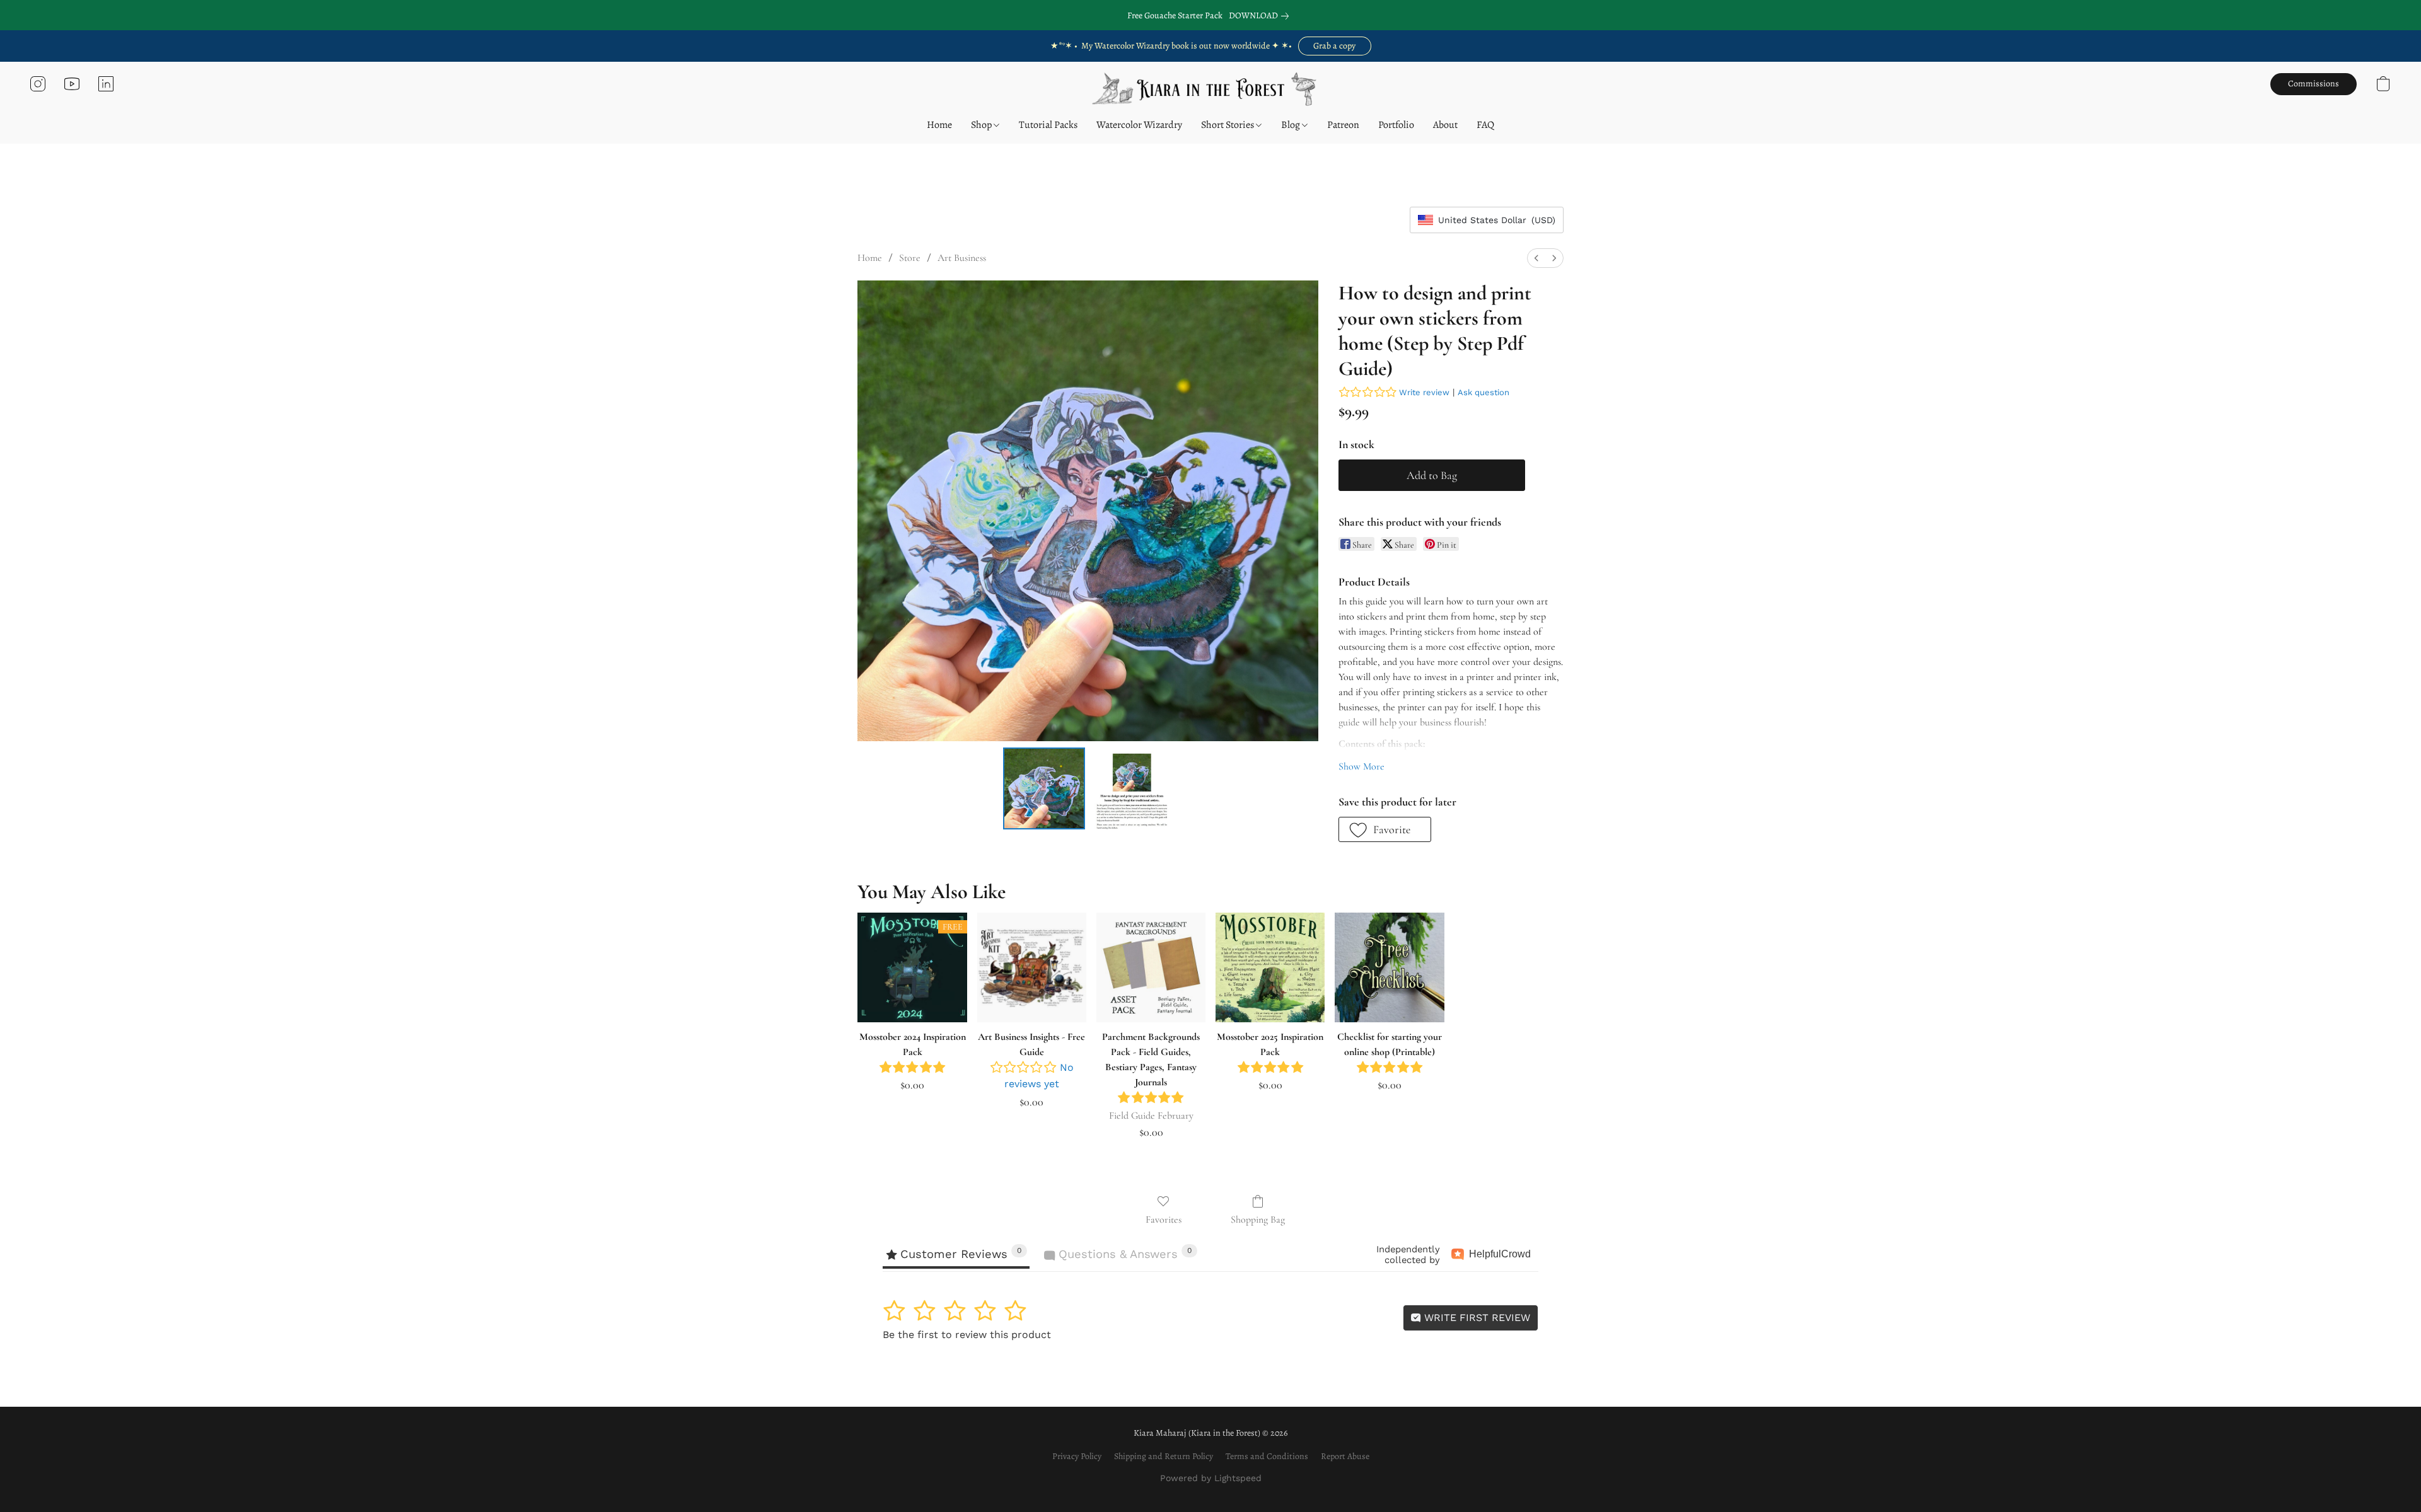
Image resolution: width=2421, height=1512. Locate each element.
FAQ (1485, 125)
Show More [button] (1361, 766)
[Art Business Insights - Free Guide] (1032, 967)
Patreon (1343, 125)
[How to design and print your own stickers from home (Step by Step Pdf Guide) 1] (1131, 788)
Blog (1292, 125)
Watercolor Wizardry (1139, 125)
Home (939, 125)
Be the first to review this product (967, 1335)
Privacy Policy (1077, 1456)
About (1445, 125)
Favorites (1164, 1220)
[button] (1335, 46)
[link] (1261, 16)
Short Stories (1228, 125)
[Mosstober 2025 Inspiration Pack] (1270, 967)
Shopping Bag (1258, 1220)
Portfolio (1396, 125)
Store (910, 258)
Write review (1424, 392)
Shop (982, 125)
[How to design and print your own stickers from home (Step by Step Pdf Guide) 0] (1044, 788)
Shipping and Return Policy (1164, 1456)
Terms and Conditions (1267, 1456)
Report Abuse (1345, 1456)
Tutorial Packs (1048, 125)
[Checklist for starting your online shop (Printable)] (1389, 967)
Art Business (962, 258)
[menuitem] (1536, 258)
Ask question (1483, 392)
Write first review (1476, 1318)
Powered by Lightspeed (1211, 1478)
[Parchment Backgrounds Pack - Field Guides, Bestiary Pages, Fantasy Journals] (1151, 967)
